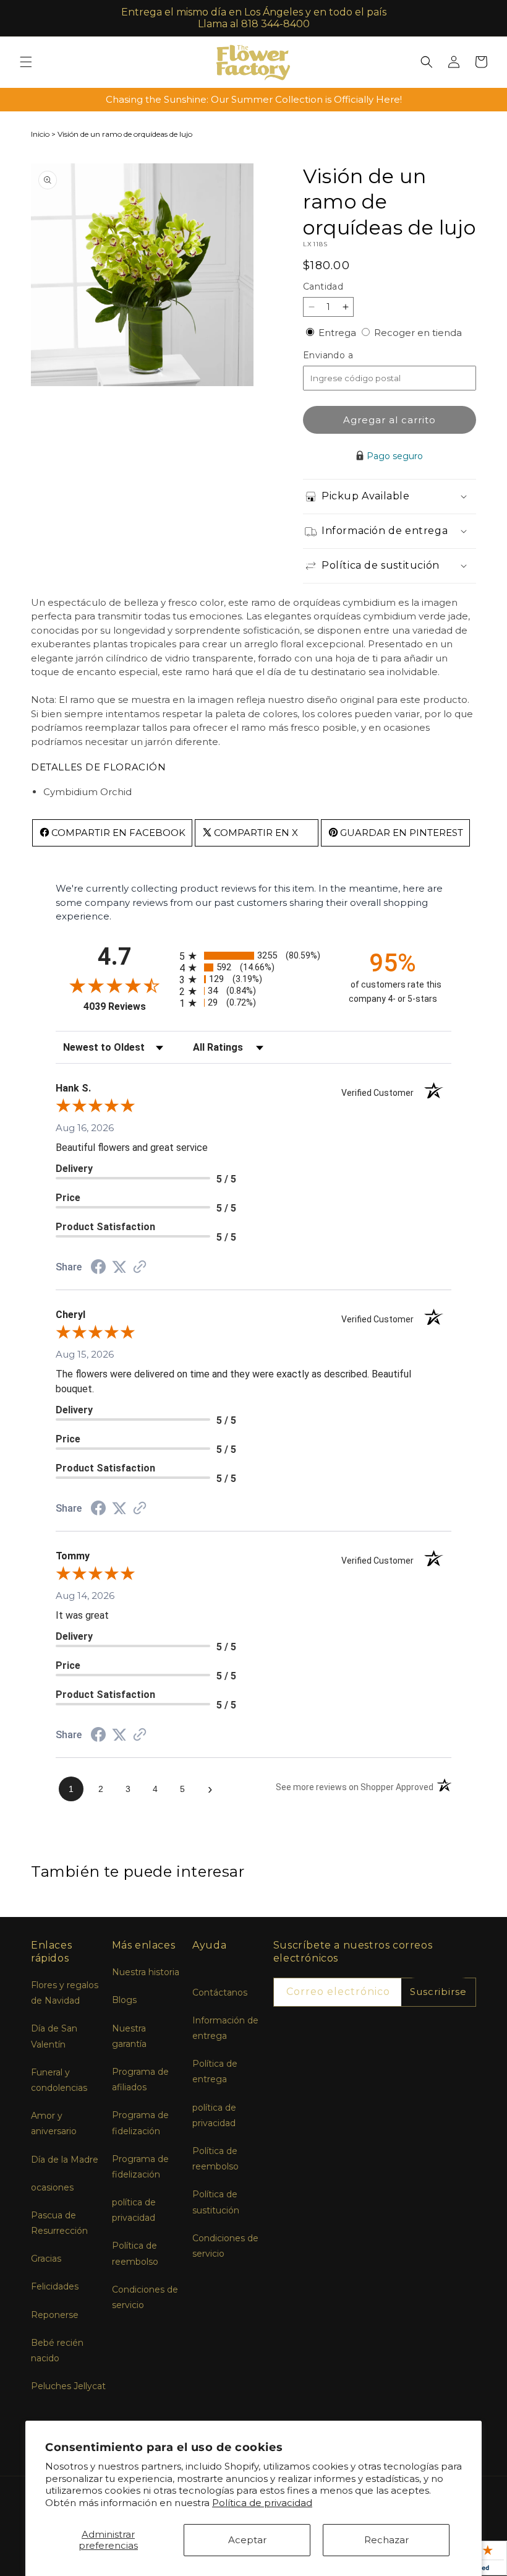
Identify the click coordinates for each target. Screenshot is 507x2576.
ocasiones (52, 2187)
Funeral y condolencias (59, 2080)
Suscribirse (438, 1992)
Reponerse (55, 2315)
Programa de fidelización (140, 2123)
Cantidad (323, 286)
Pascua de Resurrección (59, 2223)
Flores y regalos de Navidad (65, 1993)
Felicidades (55, 2286)
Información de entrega (225, 2028)
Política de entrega (215, 2071)
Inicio (40, 134)
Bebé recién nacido (57, 2350)
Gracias (46, 2259)
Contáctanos (220, 1992)
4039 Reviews (128, 1006)
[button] (26, 62)
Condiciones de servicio (145, 2297)
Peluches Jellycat (68, 2386)
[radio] (253, 956)
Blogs (124, 2000)
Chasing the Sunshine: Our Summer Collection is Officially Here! (254, 99)
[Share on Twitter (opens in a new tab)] (119, 1267)
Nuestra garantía (129, 2036)
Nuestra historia (146, 1972)
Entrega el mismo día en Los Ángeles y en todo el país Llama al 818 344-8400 (254, 18)
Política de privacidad (262, 2503)
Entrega (339, 333)
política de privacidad (134, 2210)
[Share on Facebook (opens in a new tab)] (98, 1268)
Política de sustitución (216, 2202)
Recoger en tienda (418, 333)
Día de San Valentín (54, 2036)
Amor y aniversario (54, 2123)
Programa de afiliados (140, 2079)
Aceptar (247, 2540)
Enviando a (349, 355)
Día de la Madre (65, 2160)
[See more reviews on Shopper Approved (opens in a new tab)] (140, 1268)
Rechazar (386, 2540)
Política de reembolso (135, 2253)
